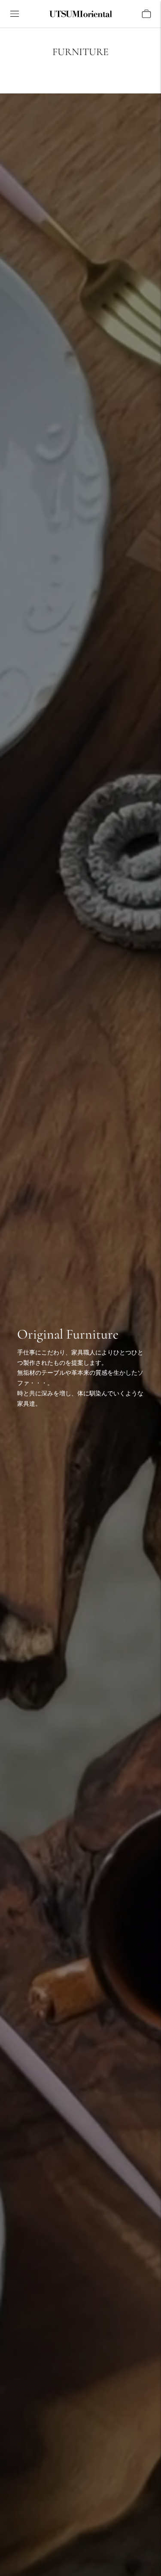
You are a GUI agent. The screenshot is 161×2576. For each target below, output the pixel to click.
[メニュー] (15, 14)
